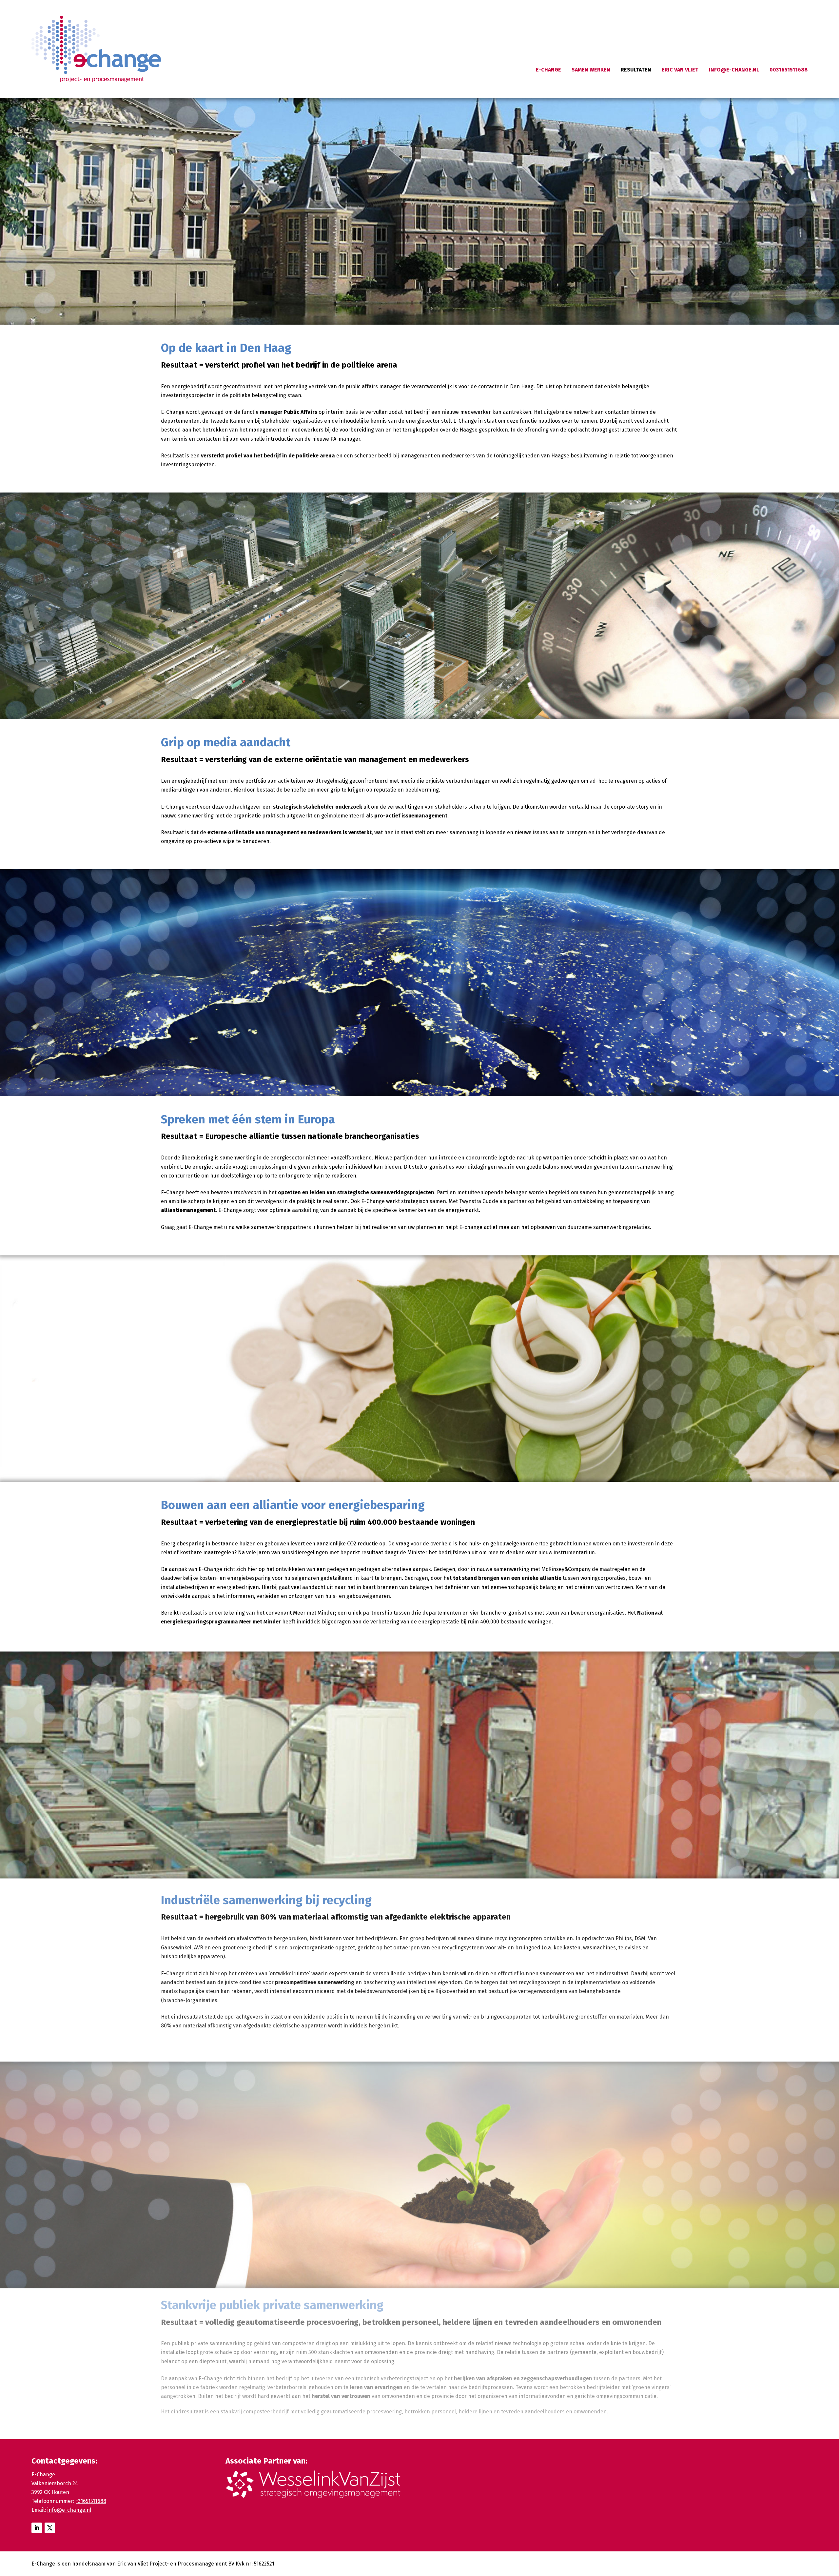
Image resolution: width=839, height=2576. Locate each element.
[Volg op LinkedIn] (37, 2528)
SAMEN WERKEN (591, 70)
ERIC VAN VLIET (680, 70)
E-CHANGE (548, 70)
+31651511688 (91, 2501)
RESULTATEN (636, 70)
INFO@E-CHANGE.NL (734, 70)
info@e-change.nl (69, 2510)
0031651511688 (789, 70)
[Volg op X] (50, 2528)
